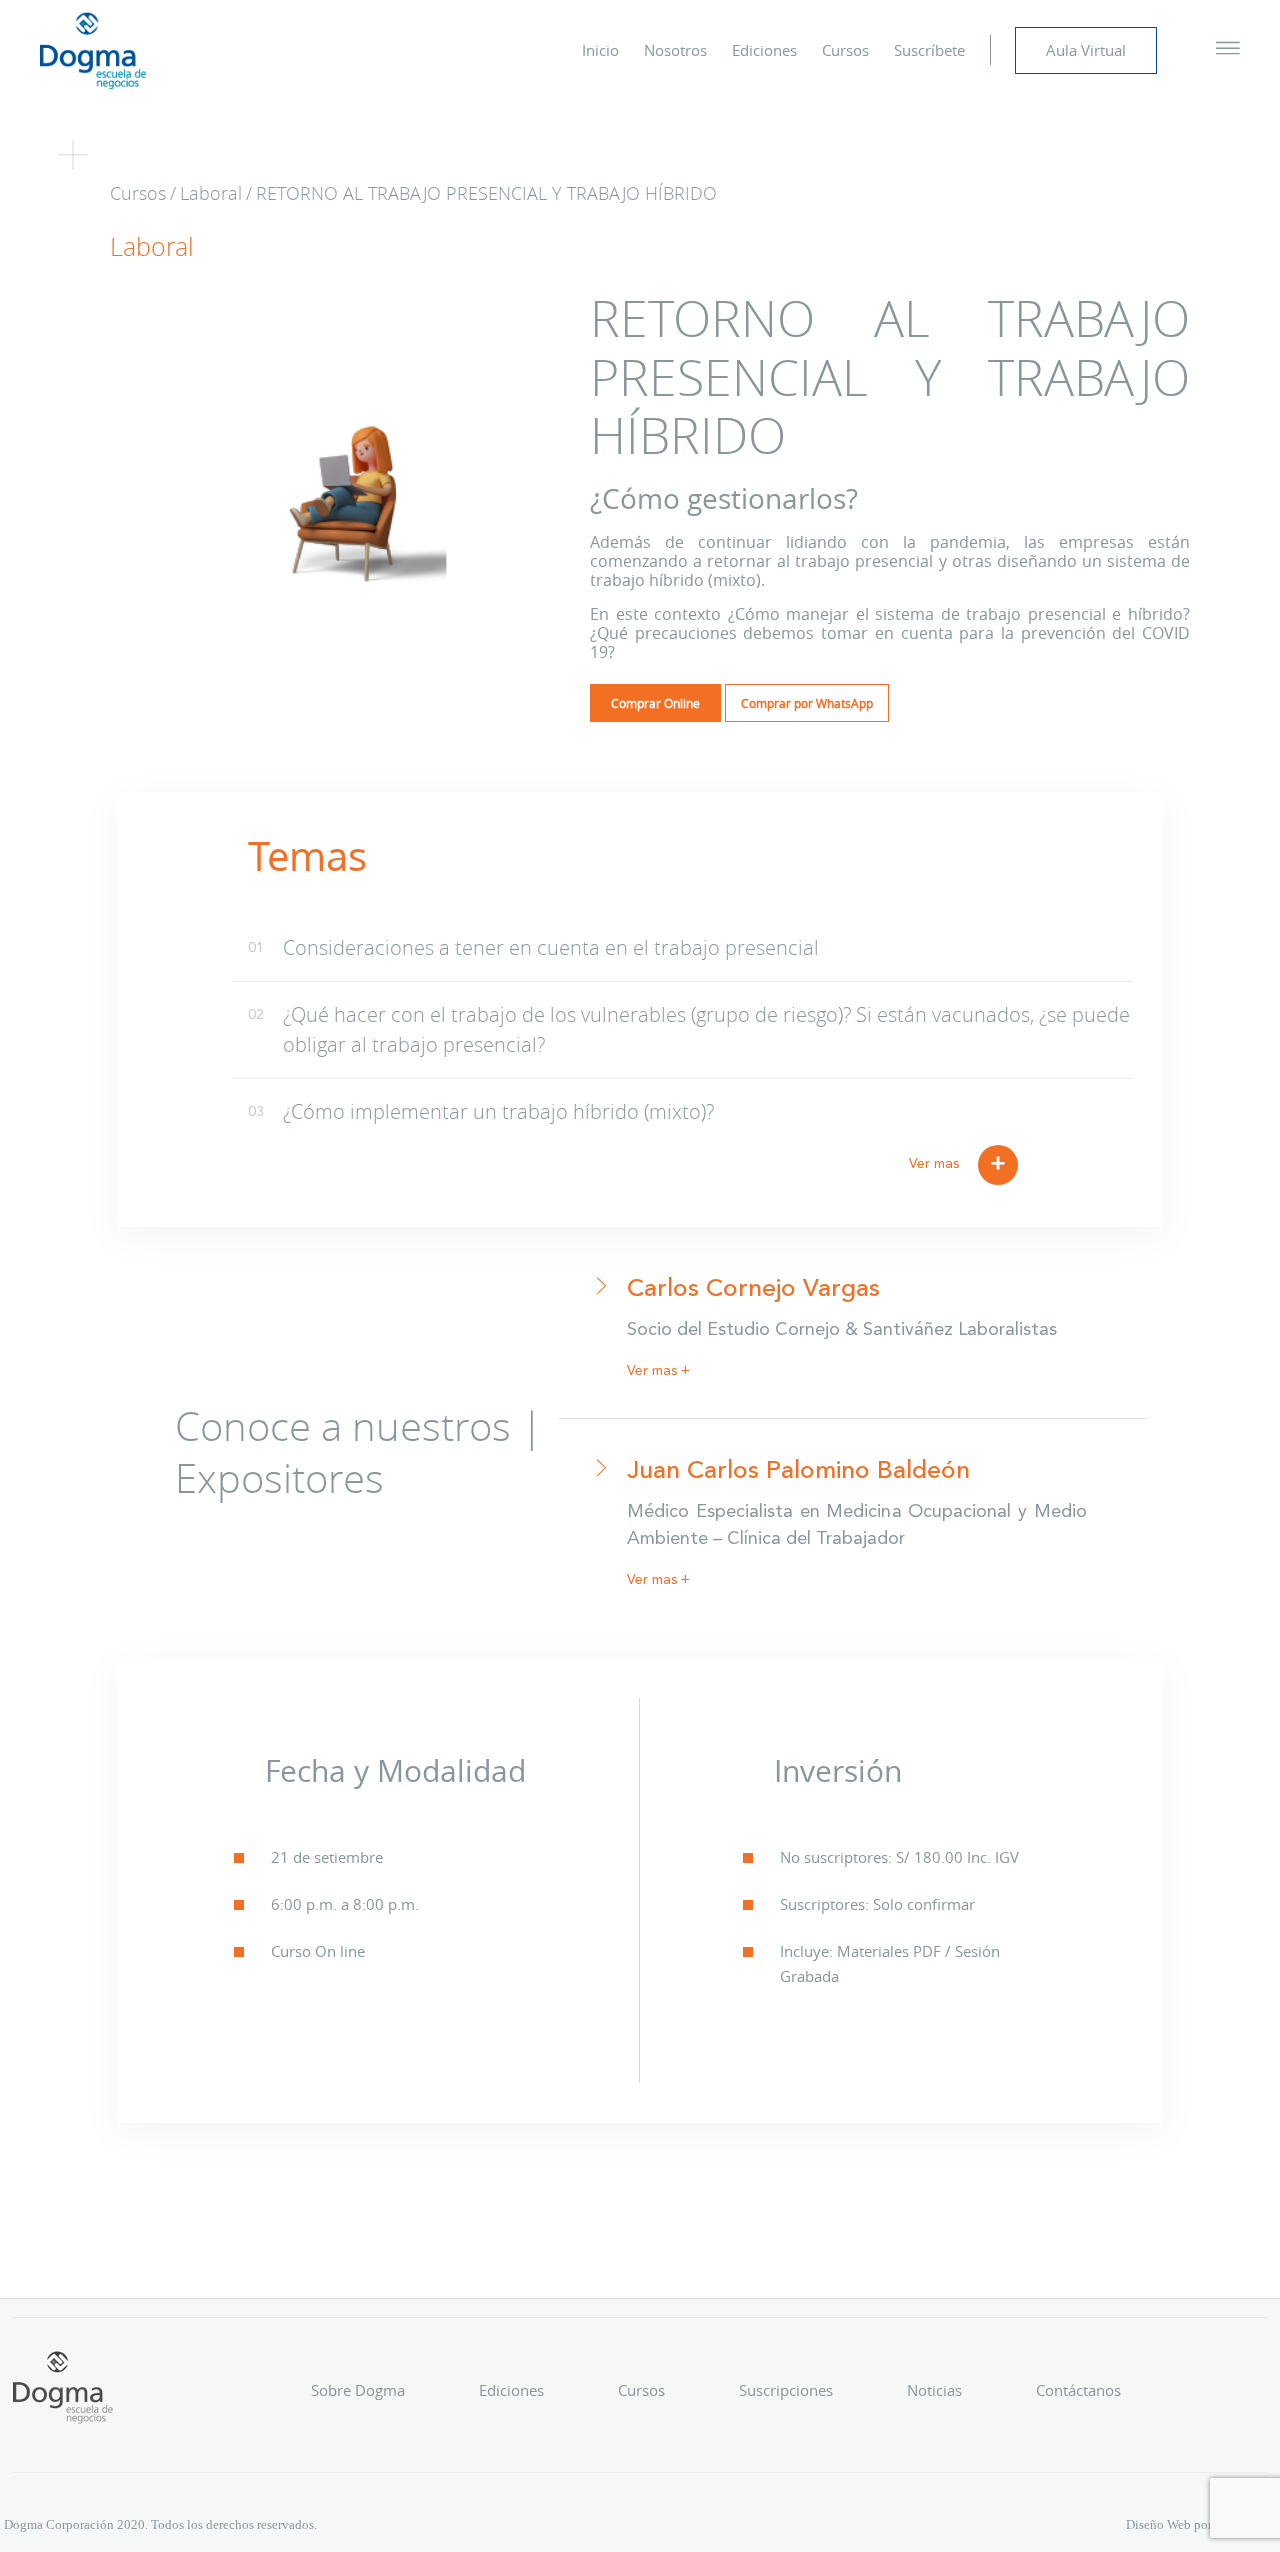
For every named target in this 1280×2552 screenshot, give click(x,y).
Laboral (211, 193)
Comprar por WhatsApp (807, 703)
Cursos (845, 50)
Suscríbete (929, 50)
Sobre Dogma (358, 2390)
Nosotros (675, 50)
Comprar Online (655, 703)
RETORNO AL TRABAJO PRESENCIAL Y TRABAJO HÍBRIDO (486, 193)
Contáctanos (1078, 2390)
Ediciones (764, 50)
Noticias (934, 2390)
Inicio (600, 50)
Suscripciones (786, 2390)
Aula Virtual (1086, 50)
